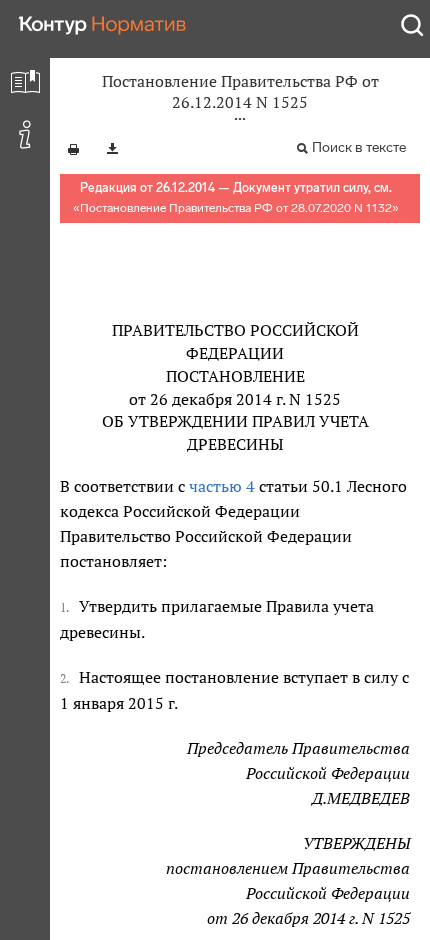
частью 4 (222, 486)
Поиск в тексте (359, 147)
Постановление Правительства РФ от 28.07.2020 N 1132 (236, 208)
